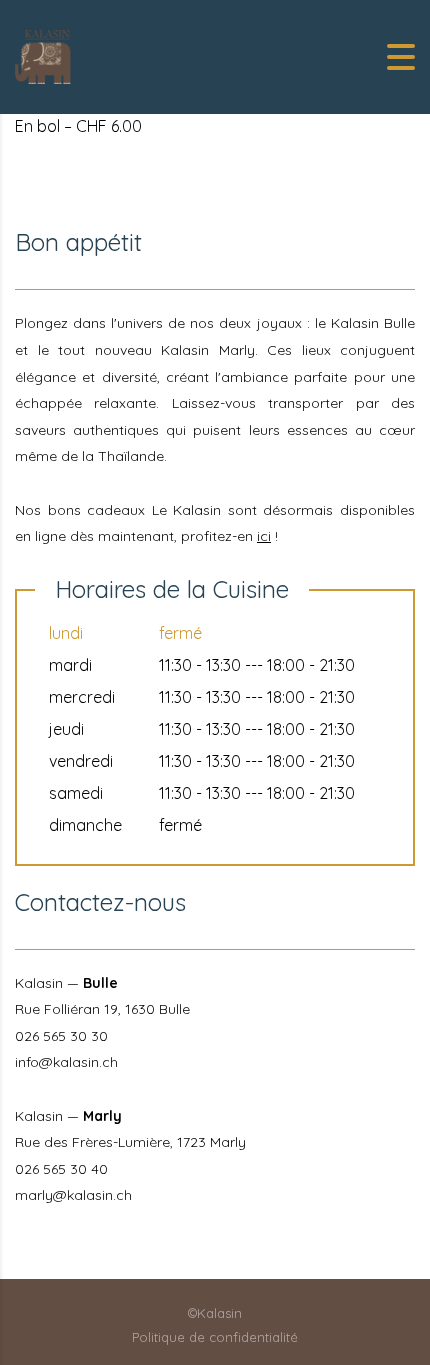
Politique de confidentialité (215, 1337)
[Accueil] (45, 55)
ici (264, 536)
